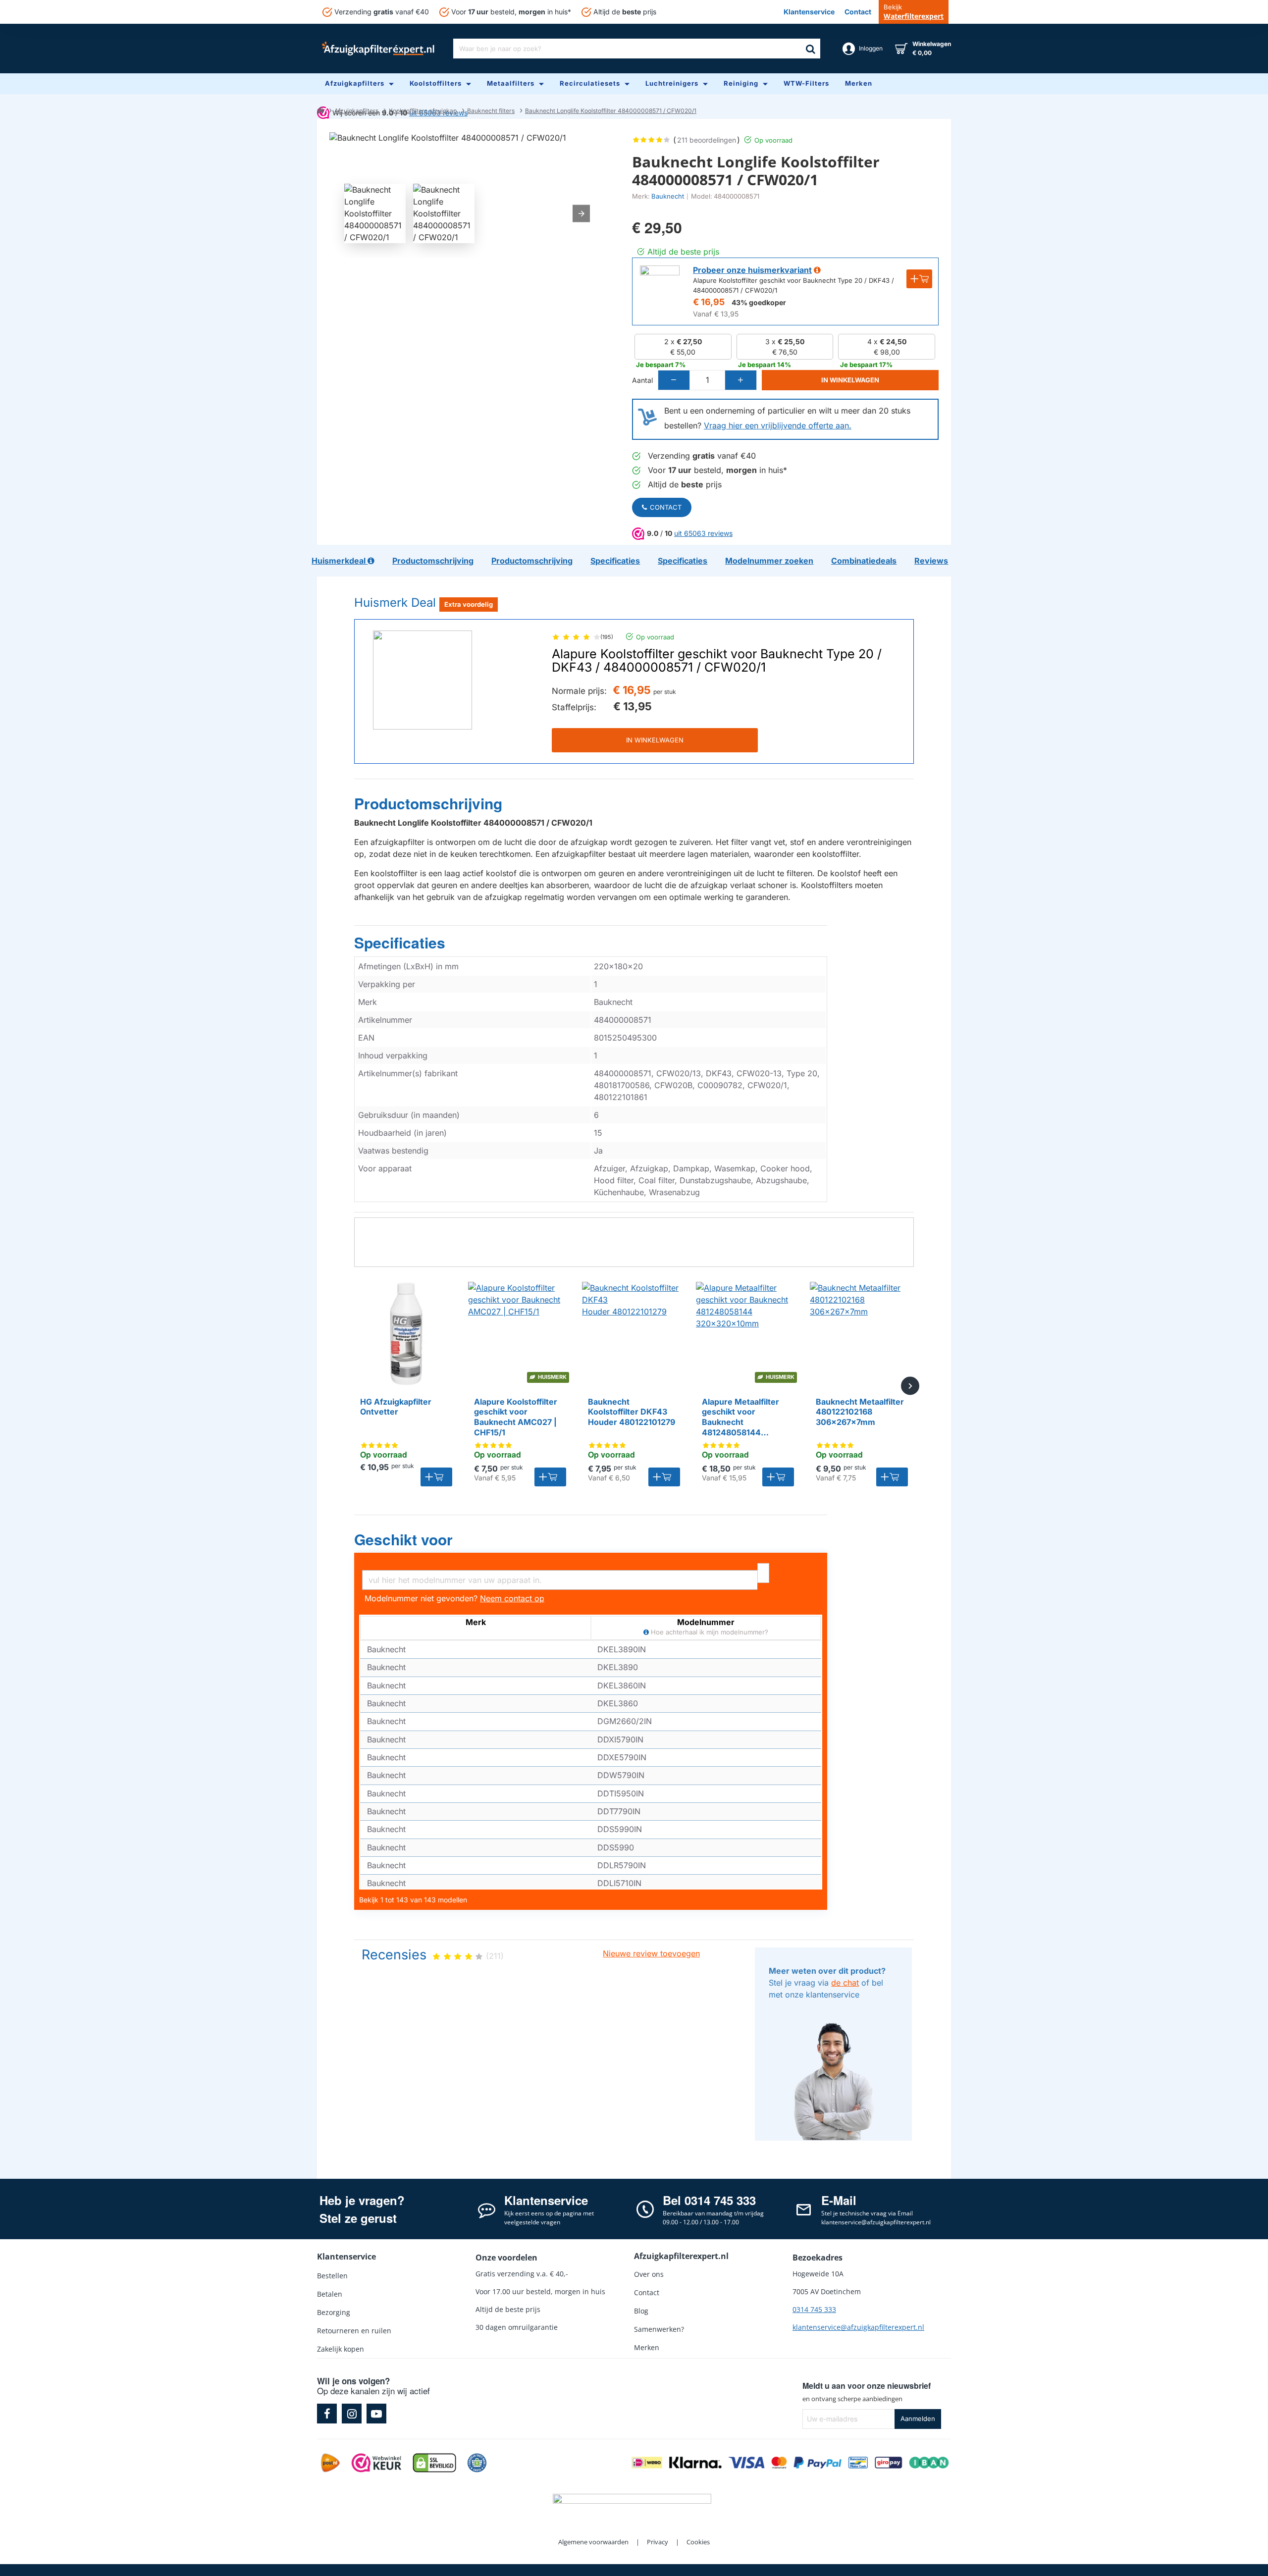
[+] (740, 380)
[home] (320, 110)
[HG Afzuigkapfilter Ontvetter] (406, 1334)
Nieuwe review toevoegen (651, 1953)
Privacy (658, 2542)
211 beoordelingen (707, 140)
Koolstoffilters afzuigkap (423, 111)
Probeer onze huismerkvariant (752, 270)
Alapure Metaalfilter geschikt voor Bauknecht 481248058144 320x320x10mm (740, 1418)
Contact (666, 507)
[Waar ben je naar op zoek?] (810, 49)
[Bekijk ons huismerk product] (660, 285)
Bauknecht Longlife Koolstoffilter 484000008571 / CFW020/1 (611, 111)
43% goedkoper (759, 302)
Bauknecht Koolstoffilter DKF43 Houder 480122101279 (632, 1412)
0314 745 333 (814, 2309)
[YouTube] (376, 2414)
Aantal (642, 380)
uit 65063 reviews (703, 533)
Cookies (698, 2542)
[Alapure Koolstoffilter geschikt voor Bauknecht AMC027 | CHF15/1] (520, 1334)
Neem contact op (512, 1598)
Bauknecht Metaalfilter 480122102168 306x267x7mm (860, 1412)
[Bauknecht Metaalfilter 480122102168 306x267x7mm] (862, 1334)
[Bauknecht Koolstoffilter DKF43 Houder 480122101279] (634, 1334)
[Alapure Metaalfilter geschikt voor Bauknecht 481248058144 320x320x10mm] (748, 1334)
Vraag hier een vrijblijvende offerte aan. (778, 425)
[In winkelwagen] (436, 1477)
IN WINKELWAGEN (655, 740)
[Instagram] (352, 2414)
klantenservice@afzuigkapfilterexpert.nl (858, 2327)
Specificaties (400, 943)
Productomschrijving (428, 804)
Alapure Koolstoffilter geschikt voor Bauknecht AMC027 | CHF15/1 (516, 1417)
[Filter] (763, 1573)
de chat (845, 1983)
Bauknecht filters (491, 111)
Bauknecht (668, 196)
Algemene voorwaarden (593, 2542)
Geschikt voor (403, 1540)
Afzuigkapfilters (356, 111)
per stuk (665, 692)
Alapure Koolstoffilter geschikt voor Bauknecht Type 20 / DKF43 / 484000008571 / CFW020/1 (717, 661)
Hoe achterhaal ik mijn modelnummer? (709, 1632)
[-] (674, 380)
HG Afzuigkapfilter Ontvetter (396, 1407)
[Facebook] (327, 2414)
